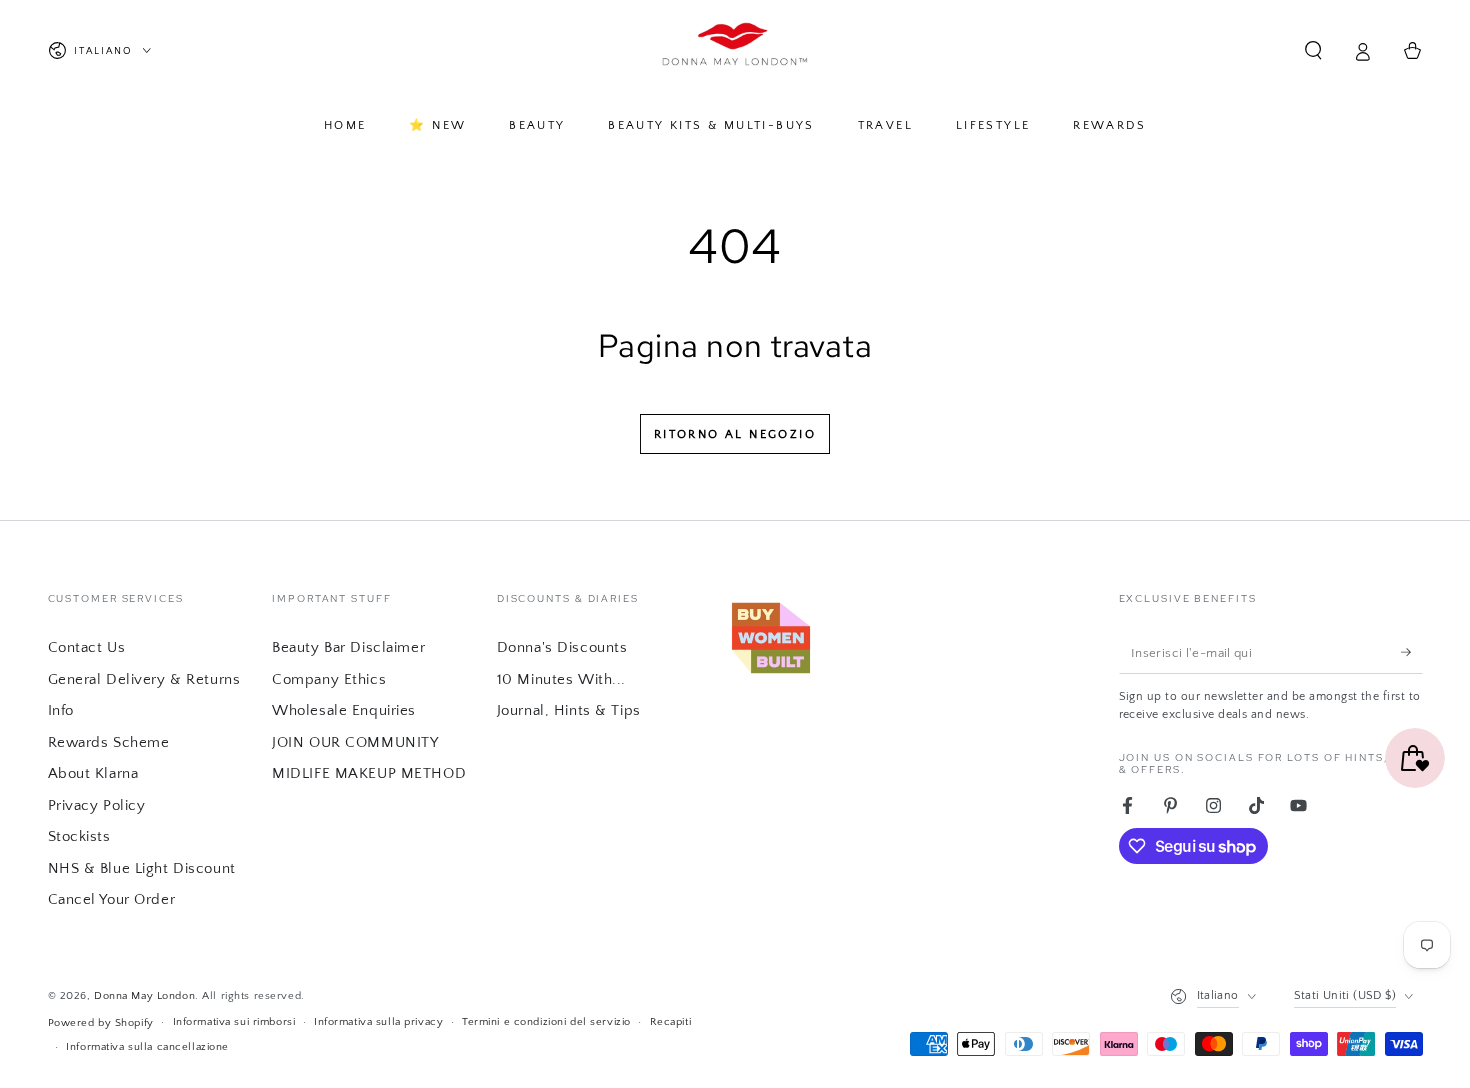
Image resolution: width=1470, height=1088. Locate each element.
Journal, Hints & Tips (569, 710)
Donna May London (144, 995)
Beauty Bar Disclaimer (348, 647)
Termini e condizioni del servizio (546, 1021)
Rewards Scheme (109, 742)
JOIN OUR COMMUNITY (355, 742)
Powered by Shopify (101, 1022)
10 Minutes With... (561, 679)
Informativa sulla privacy (378, 1021)
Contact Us (87, 647)
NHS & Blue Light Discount (142, 868)
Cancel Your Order (112, 899)
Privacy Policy (97, 805)
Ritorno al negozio (735, 434)
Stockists (79, 836)
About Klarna (93, 773)
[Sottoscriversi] (1412, 652)
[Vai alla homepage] (735, 51)
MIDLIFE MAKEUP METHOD (369, 773)
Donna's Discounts (562, 647)
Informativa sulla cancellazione (147, 1046)
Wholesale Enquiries (344, 710)
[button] (1313, 51)
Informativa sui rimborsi (234, 1021)
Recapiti (671, 1021)
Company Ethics (329, 679)
